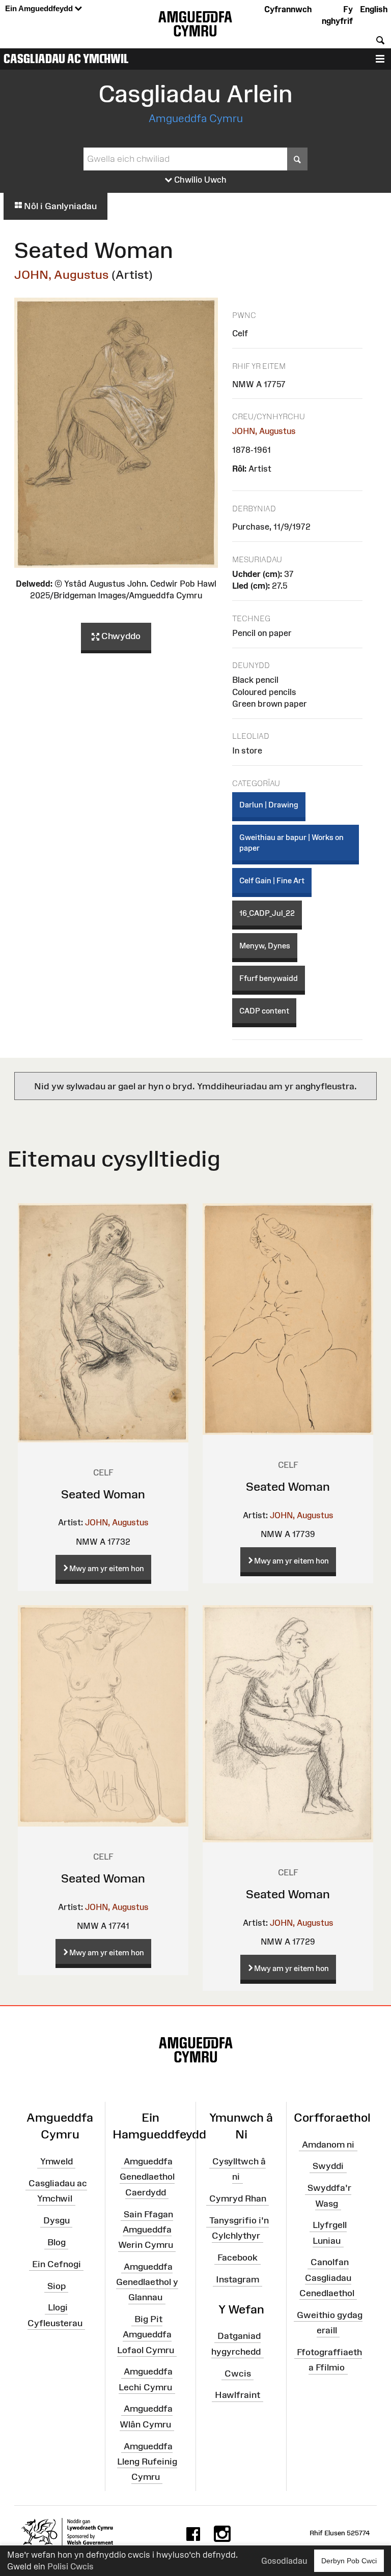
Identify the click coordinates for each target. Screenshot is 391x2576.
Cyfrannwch (288, 9)
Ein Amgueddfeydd (40, 8)
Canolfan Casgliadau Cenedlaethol (327, 2277)
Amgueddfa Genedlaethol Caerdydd (147, 2177)
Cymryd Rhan (238, 2198)
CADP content (264, 1011)
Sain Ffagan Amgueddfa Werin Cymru (146, 2229)
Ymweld (57, 2161)
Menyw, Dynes (265, 946)
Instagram (238, 2279)
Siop (57, 2285)
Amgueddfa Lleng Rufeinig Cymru (147, 2461)
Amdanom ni (328, 2144)
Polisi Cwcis (71, 2566)
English (374, 9)
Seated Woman (103, 1494)
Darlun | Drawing (269, 805)
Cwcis (238, 2373)
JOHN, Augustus (62, 274)
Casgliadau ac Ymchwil (66, 59)
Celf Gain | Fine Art (272, 880)
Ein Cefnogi (57, 2264)
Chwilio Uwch (199, 180)
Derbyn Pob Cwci (349, 2561)
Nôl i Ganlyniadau (59, 206)
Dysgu (57, 2220)
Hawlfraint (238, 2395)
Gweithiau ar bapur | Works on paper (291, 843)
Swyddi (328, 2166)
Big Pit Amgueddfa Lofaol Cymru (146, 2334)
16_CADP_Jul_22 (267, 913)
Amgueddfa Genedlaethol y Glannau (147, 2282)
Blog (57, 2242)
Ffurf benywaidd (269, 978)
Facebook (238, 2257)
